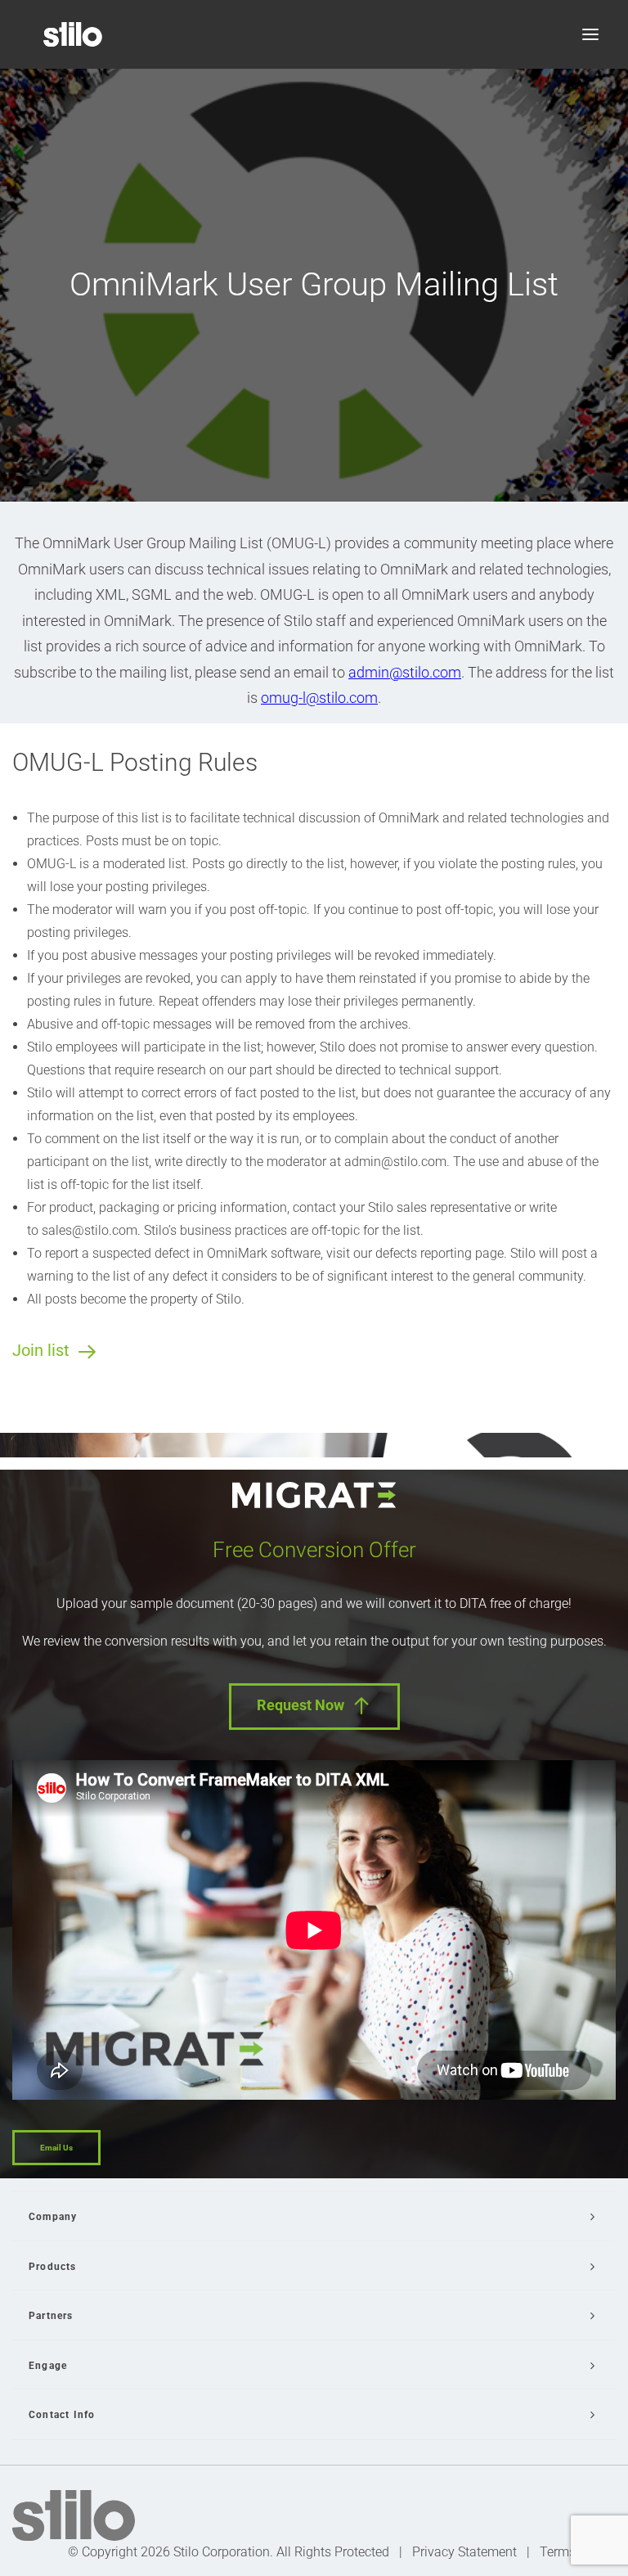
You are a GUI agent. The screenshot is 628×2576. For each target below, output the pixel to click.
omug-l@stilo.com (319, 698)
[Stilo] (73, 34)
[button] (590, 34)
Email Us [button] (56, 2148)
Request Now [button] (301, 1705)
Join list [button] (41, 1350)
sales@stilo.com (90, 1230)
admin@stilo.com (405, 672)
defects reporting (424, 1253)
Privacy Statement (464, 2552)
